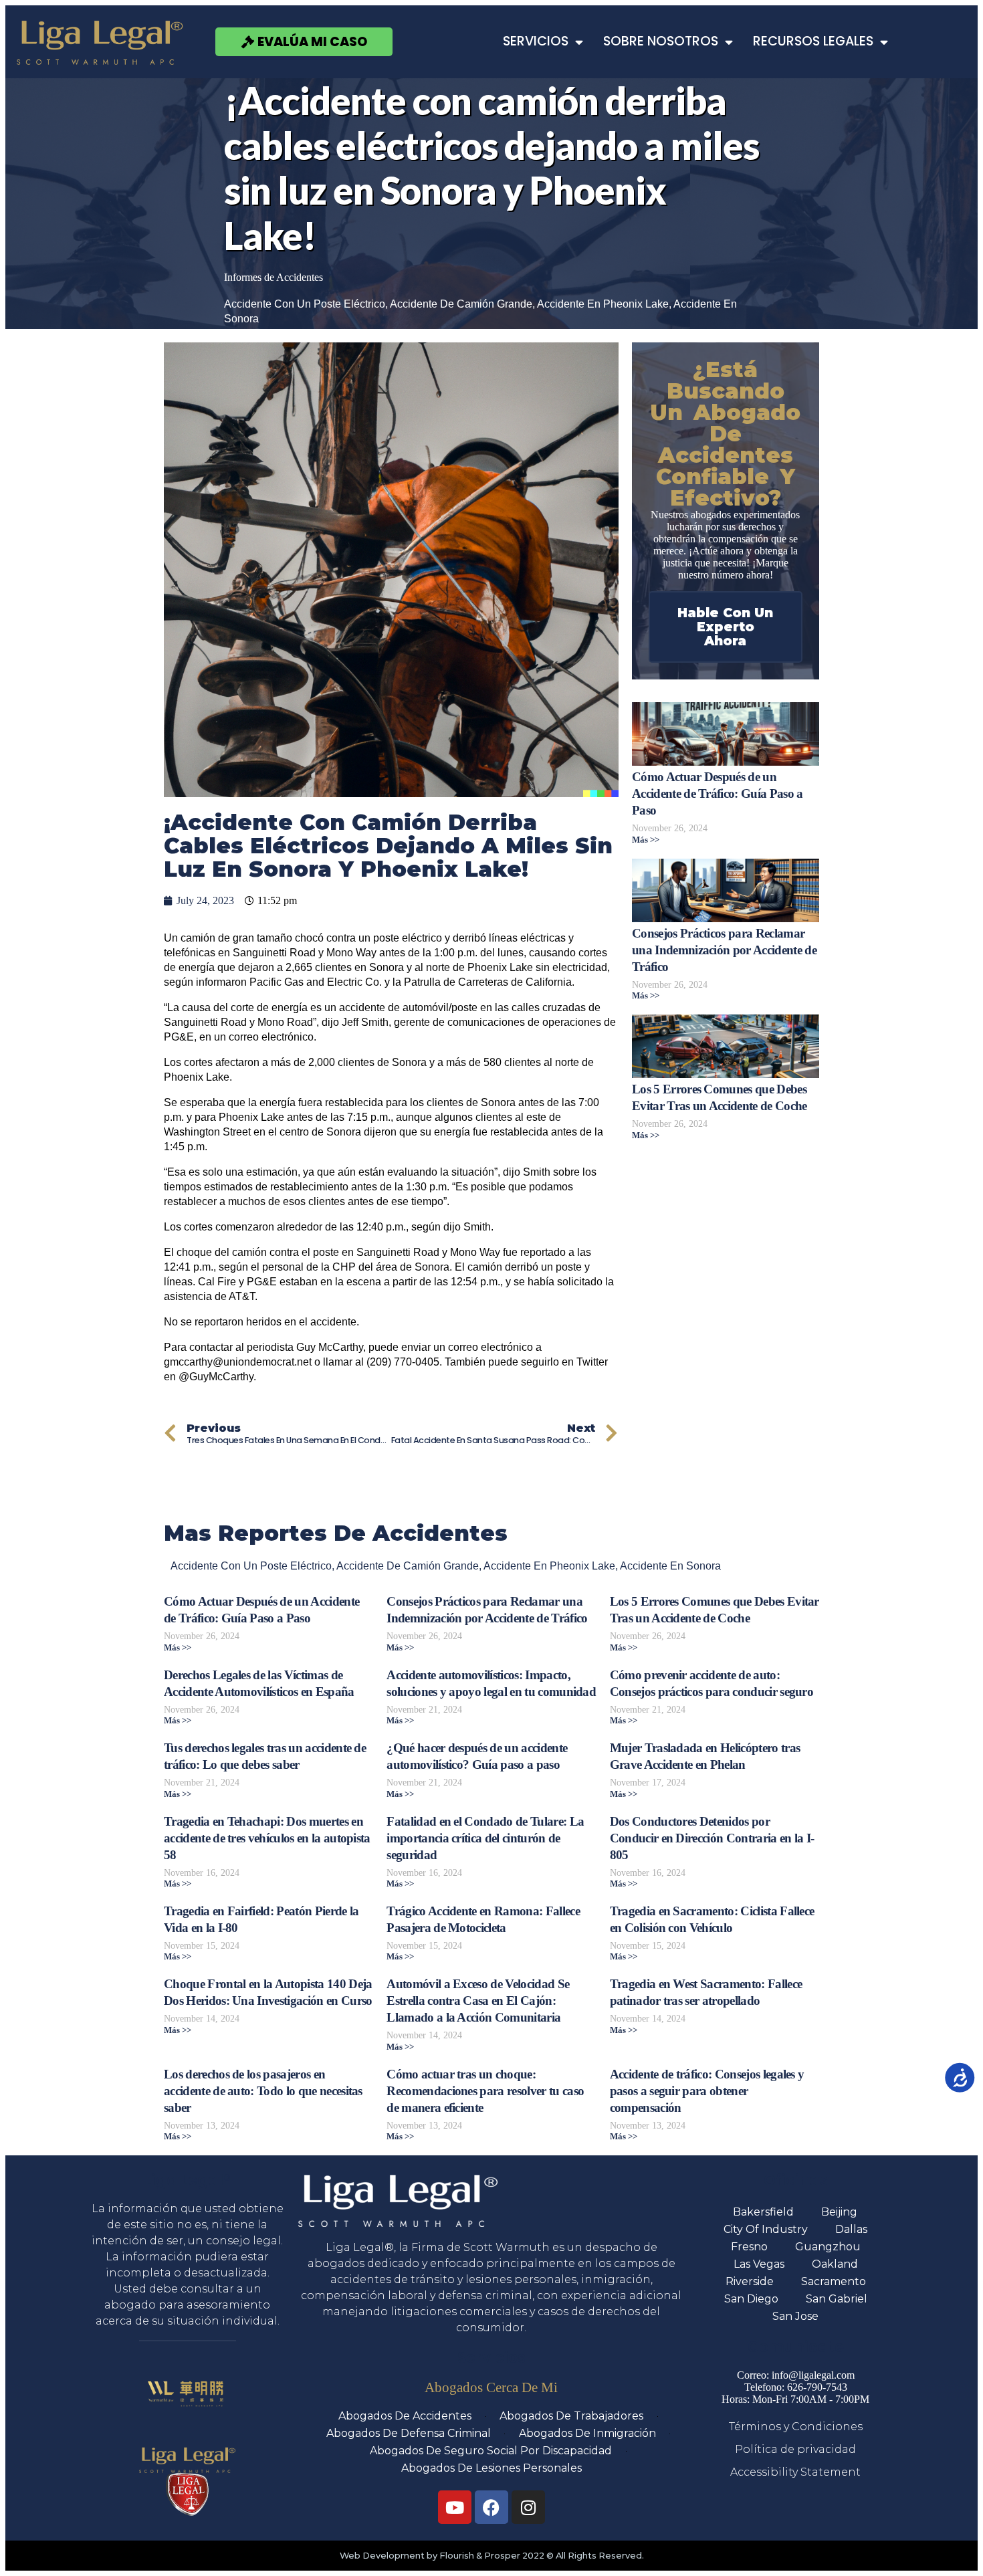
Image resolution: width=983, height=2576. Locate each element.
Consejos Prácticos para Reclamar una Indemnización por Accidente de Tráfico (724, 950)
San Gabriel (837, 2299)
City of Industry (766, 2229)
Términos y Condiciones (796, 2427)
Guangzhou (828, 2247)
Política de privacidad (795, 2449)
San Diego (751, 2299)
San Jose (795, 2316)
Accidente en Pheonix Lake (603, 304)
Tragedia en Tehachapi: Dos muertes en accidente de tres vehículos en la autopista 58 (267, 1838)
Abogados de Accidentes (405, 2416)
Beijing (839, 2212)
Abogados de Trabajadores (571, 2416)
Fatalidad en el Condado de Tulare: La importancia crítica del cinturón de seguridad (485, 1838)
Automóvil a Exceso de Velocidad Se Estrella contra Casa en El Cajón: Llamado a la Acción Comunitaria (478, 2001)
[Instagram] (528, 2507)
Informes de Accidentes (274, 277)
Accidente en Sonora (670, 1566)
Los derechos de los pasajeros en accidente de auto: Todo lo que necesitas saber (263, 2091)
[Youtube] (455, 2507)
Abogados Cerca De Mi (491, 2387)
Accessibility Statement (795, 2472)
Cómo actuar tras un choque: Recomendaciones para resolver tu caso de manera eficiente (485, 2091)
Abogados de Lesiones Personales (491, 2468)
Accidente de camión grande (461, 304)
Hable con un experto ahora (725, 627)
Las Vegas (759, 2264)
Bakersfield (763, 2212)
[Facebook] (491, 2507)
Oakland (835, 2264)
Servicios (536, 41)
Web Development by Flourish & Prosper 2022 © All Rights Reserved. (492, 2556)
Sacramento (834, 2281)
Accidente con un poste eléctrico (305, 304)
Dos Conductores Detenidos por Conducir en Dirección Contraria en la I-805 (712, 1838)
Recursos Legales (813, 41)
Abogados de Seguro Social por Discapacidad (491, 2451)
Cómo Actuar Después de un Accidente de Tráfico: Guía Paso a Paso (718, 793)
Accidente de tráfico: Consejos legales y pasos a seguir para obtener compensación (707, 2091)
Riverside (750, 2281)
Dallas (851, 2229)
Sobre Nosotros (661, 41)
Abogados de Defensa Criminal (409, 2433)
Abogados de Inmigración (587, 2433)
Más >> (646, 840)
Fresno (749, 2247)
